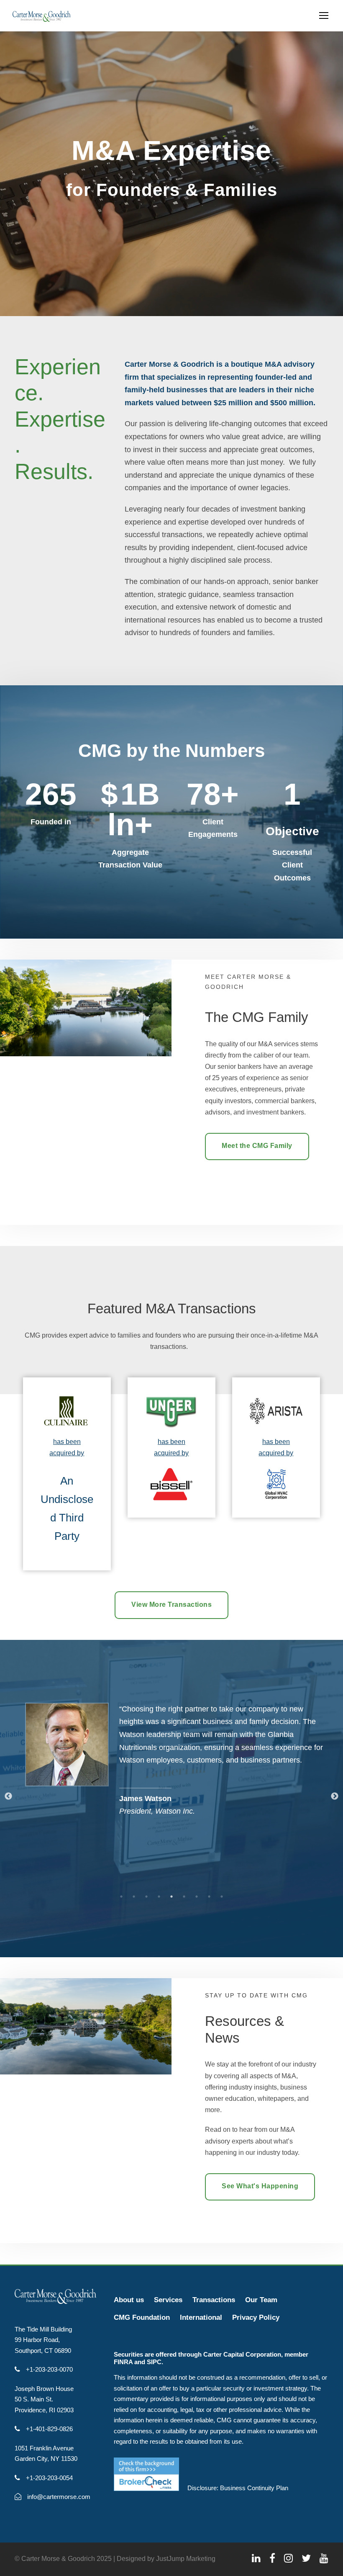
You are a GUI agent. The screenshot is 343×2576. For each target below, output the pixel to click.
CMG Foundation (142, 2317)
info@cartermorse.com (58, 2497)
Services (168, 2300)
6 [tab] (184, 1897)
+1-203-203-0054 (49, 2478)
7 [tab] (197, 1897)
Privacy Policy (256, 2317)
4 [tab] (159, 1897)
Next (335, 1796)
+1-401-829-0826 (49, 2429)
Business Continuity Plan (254, 2488)
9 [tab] (222, 1897)
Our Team (261, 2300)
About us (129, 2300)
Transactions (214, 2300)
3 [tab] (146, 1897)
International (201, 2317)
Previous (8, 1796)
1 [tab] (121, 1897)
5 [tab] (171, 1897)
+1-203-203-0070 (49, 2369)
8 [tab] (209, 1897)
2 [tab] (134, 1897)
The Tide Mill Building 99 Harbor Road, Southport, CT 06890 (43, 2340)
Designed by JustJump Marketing (166, 2559)
